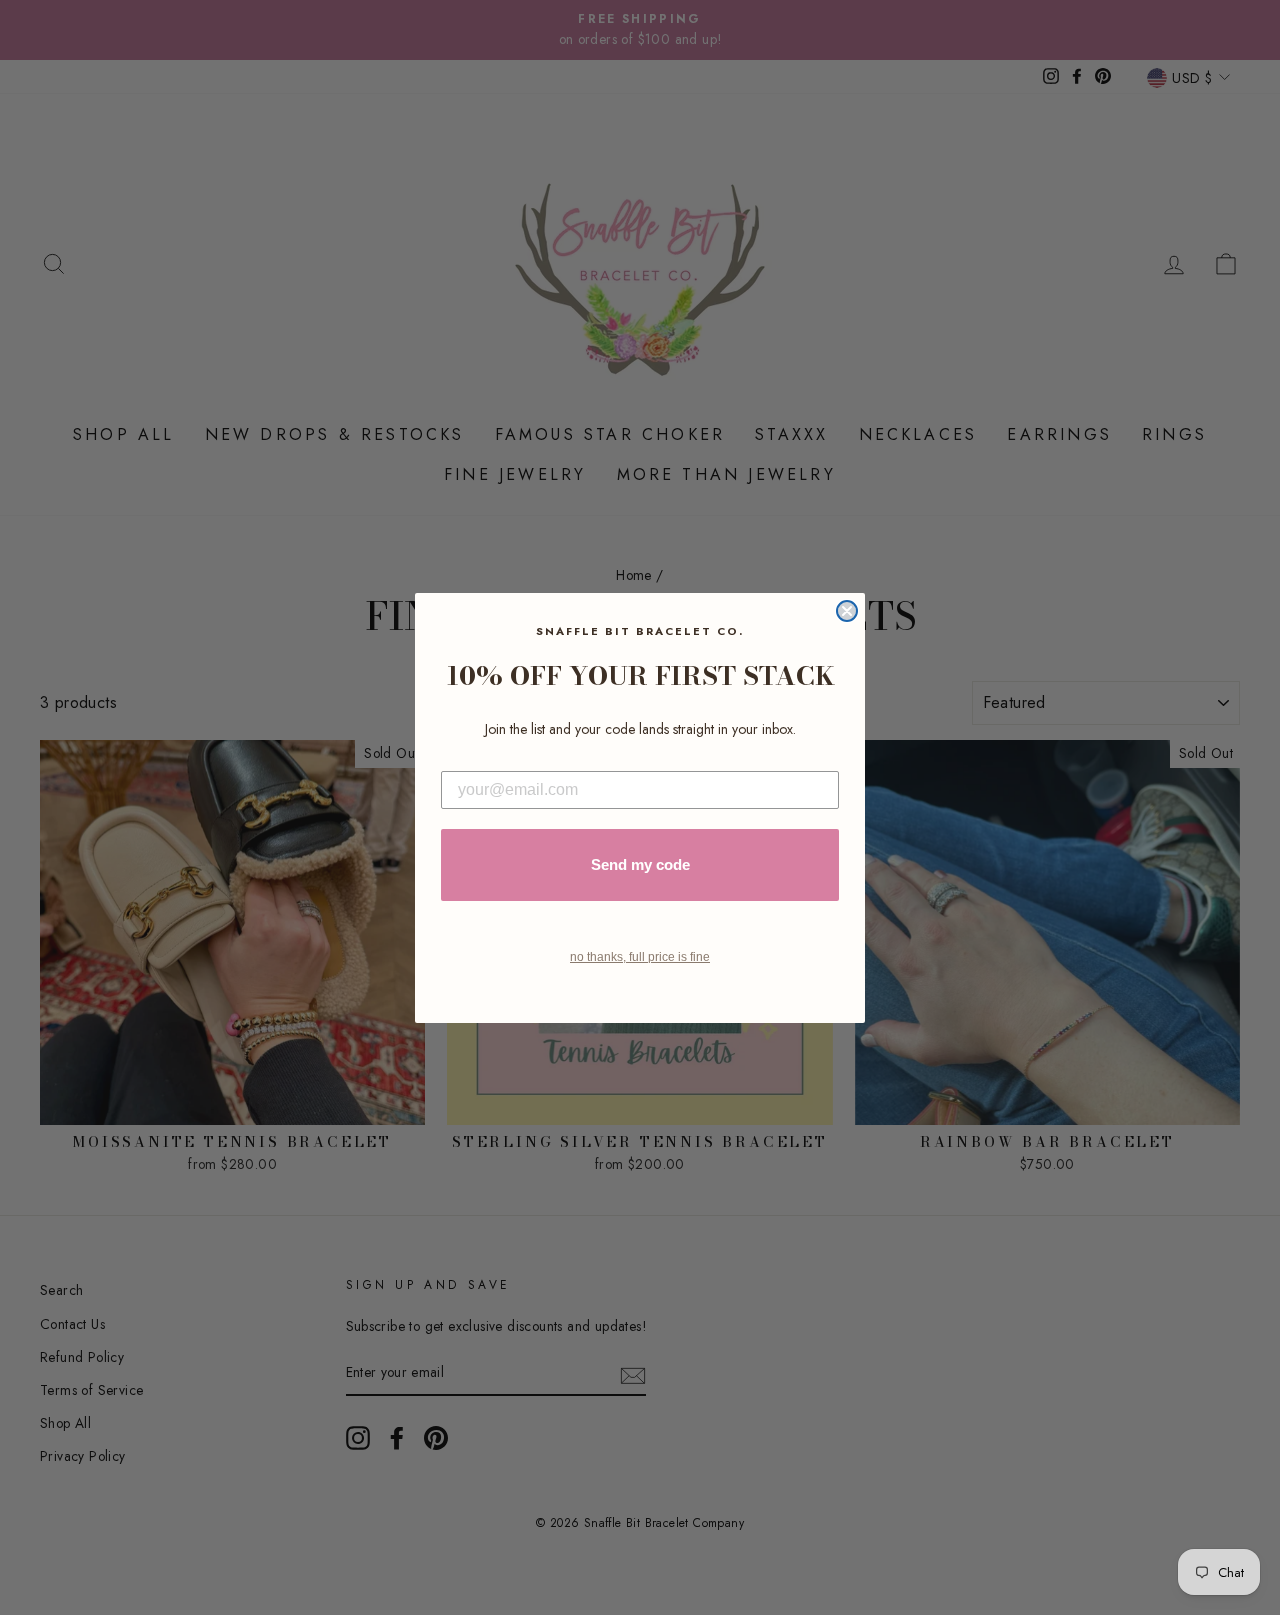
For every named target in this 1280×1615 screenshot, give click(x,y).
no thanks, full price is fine (640, 957)
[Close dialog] (847, 611)
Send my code (640, 864)
